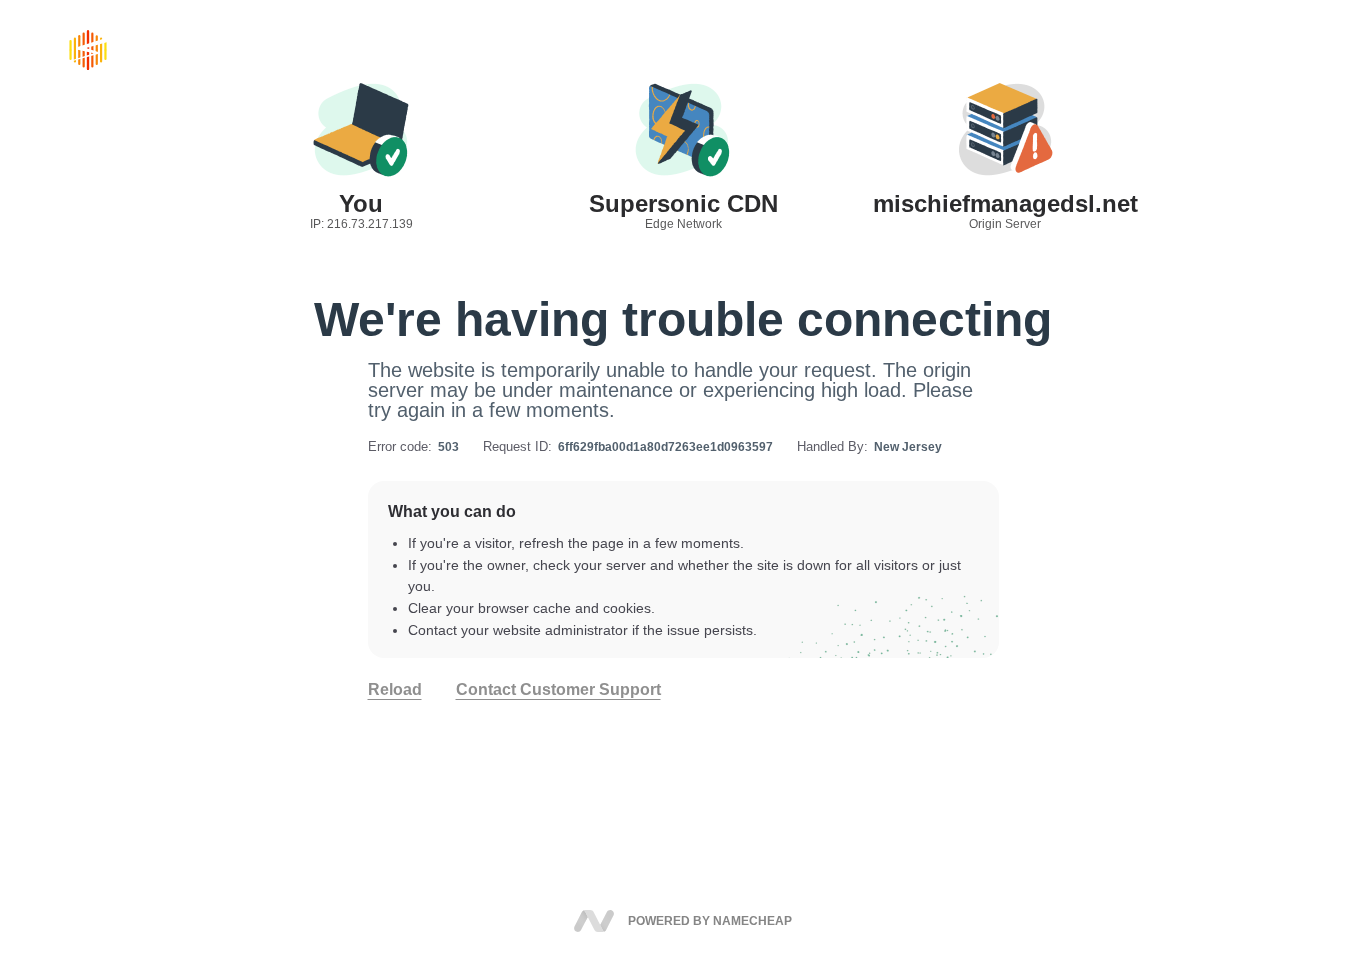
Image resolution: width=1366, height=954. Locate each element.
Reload (395, 690)
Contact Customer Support (558, 690)
